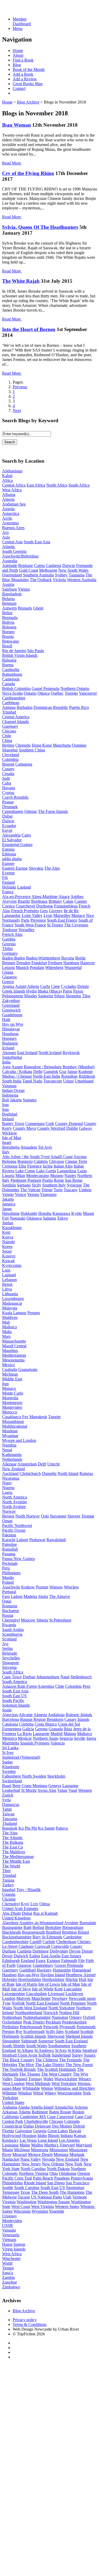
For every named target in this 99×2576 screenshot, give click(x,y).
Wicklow (10, 1133)
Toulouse (10, 930)
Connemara (35, 1124)
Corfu (45, 986)
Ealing (35, 1956)
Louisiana (10, 2145)
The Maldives (14, 1852)
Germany (10, 953)
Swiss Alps (47, 1790)
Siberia (42, 1620)
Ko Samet (46, 1828)
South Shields (14, 2046)
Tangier (54, 1417)
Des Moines (62, 2126)
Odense (31, 811)
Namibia (9, 1445)
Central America (16, 717)
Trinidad (9, 712)
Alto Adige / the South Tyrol (26, 1157)
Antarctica (11, 513)
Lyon (48, 915)
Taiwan (8, 1814)
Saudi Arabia (13, 1630)
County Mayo (25, 1128)
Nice (90, 915)
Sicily (36, 1185)
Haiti (6, 1019)
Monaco (78, 915)
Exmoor (53, 1961)
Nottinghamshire (37, 2017)
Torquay (35, 2079)
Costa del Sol (69, 1724)
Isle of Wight (43, 1989)
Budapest (10, 1043)
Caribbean (11, 703)
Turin (58, 1190)
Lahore (22, 1540)
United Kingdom (16, 1918)
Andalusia (56, 1715)
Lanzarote (41, 1734)
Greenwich (11, 1010)
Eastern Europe (15, 868)
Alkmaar (9, 1464)
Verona (33, 1194)
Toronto (71, 693)
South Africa (79, 485)
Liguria (8, 1176)
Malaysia (10, 1308)
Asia (6, 537)
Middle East (12, 1379)
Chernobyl (11, 1620)
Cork (50, 1124)
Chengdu (23, 745)
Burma (8, 665)
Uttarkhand (84, 1081)
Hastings (9, 1975)
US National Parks (46, 2197)
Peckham (53, 2022)
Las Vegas (28, 2140)
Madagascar (12, 1303)
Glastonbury (43, 1965)
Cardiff (36, 1942)
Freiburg (55, 963)
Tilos (86, 996)
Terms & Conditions (30, 2324)
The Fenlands (70, 2060)
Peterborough (31, 2027)
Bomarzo (25, 1161)
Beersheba (11, 1147)
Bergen (8, 1516)
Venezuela (11, 2235)
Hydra (31, 991)
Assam (17, 1067)
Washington (27, 2202)
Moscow (28, 1620)
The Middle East (16, 1861)
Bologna (9, 627)
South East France (62, 920)
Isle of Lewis (49, 1984)
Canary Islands (77, 1719)
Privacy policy (25, 2320)
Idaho (42, 2136)
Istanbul (9, 1890)
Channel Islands (15, 722)
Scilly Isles (55, 2032)
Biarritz (24, 901)
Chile (7, 736)
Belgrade (10, 1653)
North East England (42, 2003)
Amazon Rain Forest (19, 1686)
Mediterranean (14, 1355)
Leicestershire (14, 1994)
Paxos (78, 991)
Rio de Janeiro (14, 651)
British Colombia (16, 688)
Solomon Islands (16, 1705)
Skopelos (73, 996)
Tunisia (8, 1880)
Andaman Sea (14, 504)
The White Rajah (21, 281)
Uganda (9, 1894)
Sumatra (30, 1100)
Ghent (38, 608)
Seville (80, 1738)
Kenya (8, 1237)
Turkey (8, 1885)
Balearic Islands (79, 1715)
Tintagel (20, 2079)
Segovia (66, 1738)
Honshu (45, 1213)
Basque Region (33, 1719)
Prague (8, 802)
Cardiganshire (14, 698)
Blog (17, 65)
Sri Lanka (10, 1748)
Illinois (54, 2136)
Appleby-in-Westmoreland (41, 1923)
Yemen (8, 2268)
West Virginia (43, 2206)
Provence (38, 920)
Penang (34, 1313)
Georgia (9, 944)
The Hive (26, 2065)
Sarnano (24, 1185)
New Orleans (53, 2164)
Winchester (11, 2258)
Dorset (87, 1951)
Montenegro (12, 1403)
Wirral (38, 2093)
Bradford (53, 1932)
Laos (6, 1270)
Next (17, 411)
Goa (63, 1072)
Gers (44, 911)
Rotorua (86, 1473)
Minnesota (40, 2150)
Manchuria (62, 745)
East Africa (36, 485)
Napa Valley (31, 2159)
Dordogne (45, 906)
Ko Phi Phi (28, 1828)
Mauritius (10, 1351)
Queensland (12, 575)
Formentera (12, 1729)
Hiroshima (11, 1213)
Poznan (42, 1587)
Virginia (9, 2202)
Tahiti (7, 1809)
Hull (83, 1979)
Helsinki (9, 887)
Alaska (24, 2107)
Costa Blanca (46, 1724)
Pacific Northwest (17, 1526)
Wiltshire (10, 2093)
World (7, 2263)
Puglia (48, 1180)
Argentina (10, 523)
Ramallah (10, 1549)
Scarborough (34, 2032)
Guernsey (10, 726)
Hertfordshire (53, 1979)
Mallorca (10, 1327)
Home (18, 51)
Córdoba (26, 1724)
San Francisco (77, 2183)
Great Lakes (58, 2131)
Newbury (60, 1998)
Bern (16, 1786)
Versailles (26, 930)
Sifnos (59, 996)
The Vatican (30, 1190)
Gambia (9, 939)
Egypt (7, 830)
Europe (8, 863)
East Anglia (51, 1956)
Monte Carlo (13, 1393)
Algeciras (10, 1715)
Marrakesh (38, 1417)
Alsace (64, 897)
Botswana (10, 641)
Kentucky (10, 2140)
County (8, 769)
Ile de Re (71, 911)
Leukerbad (11, 1790)
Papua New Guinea (18, 1559)
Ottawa (44, 693)
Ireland (8, 1119)
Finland (8, 882)
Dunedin (49, 1473)
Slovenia (9, 1667)
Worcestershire (70, 2093)
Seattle (8, 2188)
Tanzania (10, 1819)
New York (74, 2164)
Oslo (45, 1516)
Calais (68, 901)
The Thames (30, 2074)
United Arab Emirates (20, 1909)
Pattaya (62, 1828)
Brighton (69, 1932)
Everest (8, 873)
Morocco (10, 1412)
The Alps (52, 868)
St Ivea (61, 2050)
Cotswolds (60, 1946)
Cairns (39, 566)
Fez (25, 1417)
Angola (8, 509)
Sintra (43, 1596)
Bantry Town (13, 1124)
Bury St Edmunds (47, 1937)
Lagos (7, 1492)
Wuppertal (73, 967)
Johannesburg (48, 1677)
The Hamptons (72, 2192)
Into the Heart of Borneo (29, 329)
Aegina (8, 986)
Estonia (8, 849)
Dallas (29, 2126)
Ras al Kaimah (46, 1913)
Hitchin (72, 1979)
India (6, 1062)
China (7, 740)
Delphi (83, 986)
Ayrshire (71, 1923)
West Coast (21, 2206)
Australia (10, 561)
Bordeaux (39, 901)
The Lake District (50, 2065)
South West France (30, 925)
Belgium (9, 603)
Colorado (72, 2121)
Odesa (45, 1904)
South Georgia (14, 551)
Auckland (10, 1473)
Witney (50, 2093)
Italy (6, 1152)
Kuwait (8, 1261)
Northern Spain (46, 1738)
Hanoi (7, 2244)
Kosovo (9, 1256)
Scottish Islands (33, 2036)
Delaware (43, 2126)
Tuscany (71, 1190)
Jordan (8, 1223)
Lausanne (70, 1786)
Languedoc (11, 915)
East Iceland (27, 1053)
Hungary (10, 1038)
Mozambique (13, 1421)
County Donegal (69, 1124)
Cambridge (73, 1937)
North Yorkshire (62, 2008)
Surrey (77, 2055)
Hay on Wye (13, 1024)
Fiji (5, 878)
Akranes (9, 1053)
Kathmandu (12, 1455)
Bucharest (10, 1611)
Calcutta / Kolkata (17, 1072)
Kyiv (25, 1904)
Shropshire (11, 2041)
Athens (33, 986)
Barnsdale (88, 1923)
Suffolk (44, 2055)
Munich (22, 967)
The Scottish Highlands (56, 2069)
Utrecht (53, 1464)
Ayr (5, 1644)
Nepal (7, 1450)
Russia (8, 1615)
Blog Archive (28, 102)
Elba (22, 1166)
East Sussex (71, 1956)
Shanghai (10, 750)
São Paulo (36, 651)
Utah (67, 2197)
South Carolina (27, 2188)
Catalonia (10, 1724)
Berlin (80, 958)
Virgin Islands (14, 2249)
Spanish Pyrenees (35, 1743)
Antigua (9, 707)
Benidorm (55, 1719)
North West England (30, 2008)
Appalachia (64, 2107)
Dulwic (8, 821)
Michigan (10, 1374)
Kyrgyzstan (12, 1265)
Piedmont (18, 1180)
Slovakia (36, 868)
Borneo (8, 632)
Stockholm (56, 1776)
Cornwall (42, 1946)
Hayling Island (53, 1975)
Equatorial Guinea (17, 845)
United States (13, 2102)
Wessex (85, 2079)
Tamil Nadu (32, 1081)
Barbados (25, 707)
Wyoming (40, 2211)
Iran (5, 1105)
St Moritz (29, 1790)
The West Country (56, 2074)
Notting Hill (69, 2013)
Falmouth (69, 1961)
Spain (7, 1710)
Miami (8, 2150)
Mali (6, 1322)
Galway (86, 1128)
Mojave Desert (40, 2154)
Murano (57, 1176)
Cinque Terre (76, 1161)
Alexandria (11, 835)
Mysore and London (19, 1440)
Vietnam (9, 2240)
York (87, 2093)
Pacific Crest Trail (17, 2178)
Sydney (61, 575)
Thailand (10, 1823)
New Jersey (31, 2164)
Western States (67, 2206)
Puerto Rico (79, 707)
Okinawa (34, 1218)
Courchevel (25, 906)
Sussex (90, 2055)
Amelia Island (42, 2107)
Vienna (24, 589)
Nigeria (8, 1488)
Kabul (7, 476)
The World (11, 1866)
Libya (7, 1289)
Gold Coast (29, 570)
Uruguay (10, 2216)
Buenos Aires (13, 528)
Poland (8, 1582)
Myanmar (10, 1436)
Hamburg (71, 963)
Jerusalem (29, 1147)
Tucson (24, 2197)
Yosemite (56, 2211)
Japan (7, 1209)
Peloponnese (13, 996)
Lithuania (10, 1294)
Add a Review (25, 79)
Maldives (10, 1317)
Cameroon (11, 679)
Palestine (10, 1544)
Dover (7, 1956)
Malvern (23, 1998)
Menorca (10, 1738)
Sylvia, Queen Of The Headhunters (40, 227)
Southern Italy (54, 1185)
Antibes (77, 897)
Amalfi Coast (62, 1157)
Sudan (7, 1762)
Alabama (10, 2107)
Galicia (28, 1729)
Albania (9, 495)
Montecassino (38, 1176)
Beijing (8, 745)
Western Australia (82, 580)
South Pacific (13, 1700)
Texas (25, 2192)
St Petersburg (60, 1620)
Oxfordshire (12, 2022)
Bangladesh (12, 594)
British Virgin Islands (20, 655)
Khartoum (11, 1767)
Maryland (84, 2145)
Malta (7, 1332)
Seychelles (11, 1658)
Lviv (34, 1904)
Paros (67, 991)
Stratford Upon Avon (20, 2055)
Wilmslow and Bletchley (75, 2088)
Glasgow (10, 977)
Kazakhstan (12, 1228)
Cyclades (69, 986)
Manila (8, 1578)
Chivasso (56, 1161)
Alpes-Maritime (44, 897)
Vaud (73, 1790)
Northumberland (29, 2013)
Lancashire (73, 1989)
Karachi (9, 1540)
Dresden (23, 963)
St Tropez (55, 925)
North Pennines (73, 2003)
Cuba (7, 783)
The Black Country (18, 2060)
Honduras (10, 1034)
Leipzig (8, 967)
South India (12, 1081)
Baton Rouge (60, 2112)
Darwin (69, 566)
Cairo (26, 835)
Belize (7, 613)
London (9, 1998)
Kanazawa (61, 1213)
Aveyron (9, 901)
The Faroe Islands (53, 811)
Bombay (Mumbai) (79, 1067)
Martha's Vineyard (59, 2145)
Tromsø (88, 1516)
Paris (25, 920)
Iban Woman (16, 125)
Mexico (8, 1365)
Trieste (47, 1190)
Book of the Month (29, 69)
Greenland (11, 1005)
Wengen (85, 1790)
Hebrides (10, 1979)
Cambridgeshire (15, 1942)
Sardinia (9, 1185)
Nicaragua (11, 1478)
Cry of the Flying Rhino (28, 173)
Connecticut (12, 2126)
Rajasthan (69, 1076)
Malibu (37, 2145)
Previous (20, 387)
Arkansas (10, 2112)
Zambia (8, 2277)
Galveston (23, 2131)
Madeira (30, 1596)
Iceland (8, 1048)
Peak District (34, 2022)
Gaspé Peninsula (46, 688)
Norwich (51, 2013)
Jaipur (72, 1072)
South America (15, 1682)
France (8, 892)
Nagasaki (18, 1218)
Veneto (8, 1194)
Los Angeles (69, 2140)
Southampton (59, 2046)
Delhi (38, 1072)
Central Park (13, 2121)
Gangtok (51, 1072)
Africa (7, 480)
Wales (48, 2079)
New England (68, 2159)
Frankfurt (39, 963)
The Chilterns (47, 2060)
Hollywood (12, 2136)
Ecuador (9, 826)
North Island (68, 1473)
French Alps (12, 934)
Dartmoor (41, 1951)
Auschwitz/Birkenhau (20, 556)
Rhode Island (35, 2183)
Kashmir (86, 1072)
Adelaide (10, 566)
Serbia (7, 1648)
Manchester (41, 1998)
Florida (8, 2131)
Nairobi (8, 1242)
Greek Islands (14, 991)
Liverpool (56, 1994)
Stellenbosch (81, 1677)
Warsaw (56, 1587)
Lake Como (25, 1171)
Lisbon (17, 1596)
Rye (19, 2032)
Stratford (90, 2050)
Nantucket (11, 2159)
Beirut (7, 1284)
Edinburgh (11, 1961)
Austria (8, 584)
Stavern (74, 1516)
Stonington (75, 2188)
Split (6, 778)
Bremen (9, 963)
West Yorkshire (64, 2084)
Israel (7, 1142)
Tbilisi (7, 949)
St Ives (8, 1752)
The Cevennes (76, 925)
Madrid (56, 1734)
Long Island (48, 2140)
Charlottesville (36, 2121)
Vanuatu (9, 2230)
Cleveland (11, 755)
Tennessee (11, 2192)
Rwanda (9, 1625)
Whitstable (31, 2088)
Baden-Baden (14, 958)
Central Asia (12, 542)
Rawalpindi (56, 1540)
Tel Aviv (45, 1147)
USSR (8, 2225)
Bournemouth (33, 1932)
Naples (70, 1176)
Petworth (51, 2027)
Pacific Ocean (14, 1530)
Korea (7, 1246)
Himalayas (11, 1029)
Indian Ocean (13, 1090)
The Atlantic (12, 1838)
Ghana (8, 972)
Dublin (72, 1128)
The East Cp (13, 1847)
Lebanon (10, 1280)
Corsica (8, 906)
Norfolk (18, 2003)
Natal (65, 1677)
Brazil (7, 646)
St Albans (25, 2050)
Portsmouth (86, 2027)
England (28, 1961)
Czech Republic (15, 797)
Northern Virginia (34, 2173)
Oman (7, 1521)
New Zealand (13, 1469)
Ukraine (9, 1899)
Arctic (7, 518)
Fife (81, 1961)
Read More (11, 163)
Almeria (40, 1715)
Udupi (68, 1081)
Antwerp (10, 608)
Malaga (70, 1734)
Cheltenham (66, 1942)
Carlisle (49, 1942)
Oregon (84, 2173)
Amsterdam (27, 1464)
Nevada (48, 2159)
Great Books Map (28, 84)
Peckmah (10, 1563)
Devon (75, 1951)
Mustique (10, 1431)
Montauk (77, 2154)
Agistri (21, 986)
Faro (6, 1596)
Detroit (79, 2126)
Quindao (79, 745)
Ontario (30, 693)
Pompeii (34, 1180)
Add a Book (23, 74)
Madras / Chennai (17, 1076)
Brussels (25, 608)
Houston (29, 2136)
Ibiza (68, 1729)
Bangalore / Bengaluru (43, 1067)
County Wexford (51, 1128)
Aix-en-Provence (16, 897)
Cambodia (11, 670)
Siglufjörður (12, 1057)
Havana (9, 788)
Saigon (19, 2244)
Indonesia (10, 1095)
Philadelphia (12, 2183)
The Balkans (13, 1842)
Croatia (8, 774)
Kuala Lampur (14, 1313)
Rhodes (31, 996)
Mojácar (25, 1738)
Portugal (9, 1592)
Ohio (54, 2173)
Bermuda (10, 618)
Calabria (41, 1161)
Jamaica (9, 1204)
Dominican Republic (51, 707)
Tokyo (62, 1218)
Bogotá (8, 764)
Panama (9, 1554)
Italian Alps (63, 1166)
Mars (6, 1336)
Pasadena (62, 2178)
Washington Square (54, 2202)
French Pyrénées (25, 911)
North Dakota (58, 2169)
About (18, 55)
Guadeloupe (12, 1015)
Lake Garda (46, 1171)
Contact (19, 88)
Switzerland (12, 1781)
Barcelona (11, 1719)
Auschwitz (11, 1587)
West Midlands (38, 2084)
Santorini (46, 996)
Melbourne (48, 570)
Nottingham (12, 2017)
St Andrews (44, 2050)
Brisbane (26, 566)
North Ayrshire (15, 1502)
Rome (59, 1180)
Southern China (32, 750)
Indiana (67, 2136)
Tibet (6, 1871)
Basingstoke (12, 1927)
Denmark (10, 807)
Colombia (10, 759)
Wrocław (71, 1587)
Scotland (9, 1639)
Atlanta (25, 2112)
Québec (57, 693)
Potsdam (37, 967)
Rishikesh (87, 1076)
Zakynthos (11, 1001)
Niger (7, 1483)
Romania (10, 1606)
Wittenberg (54, 967)
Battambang (12, 674)
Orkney (76, 2017)
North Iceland (50, 1053)
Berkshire (53, 1927)
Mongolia (10, 1398)
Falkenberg (11, 1776)
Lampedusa (67, 1171)
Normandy (11, 920)
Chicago (9, 731)
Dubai (7, 816)
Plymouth (67, 2027)
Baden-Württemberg (43, 958)
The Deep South (45, 2192)
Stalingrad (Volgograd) (21, 1757)
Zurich (8, 1795)
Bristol (83, 1932)
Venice (20, 1194)
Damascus (11, 1805)
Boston (78, 2112)
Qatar (7, 1601)
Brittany (55, 901)
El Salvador (12, 840)
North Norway (28, 1516)
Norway (9, 1511)
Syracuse (74, 1185)
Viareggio (48, 1194)
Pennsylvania (82, 2178)
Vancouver (88, 693)
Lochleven (74, 1994)
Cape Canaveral (60, 2117)
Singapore (11, 1663)
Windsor (25, 2093)
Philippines (11, 1573)
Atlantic (9, 547)
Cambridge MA (33, 2117)
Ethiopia (9, 854)
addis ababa (12, 859)
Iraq (5, 1109)
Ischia (48, 1166)
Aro (5, 532)
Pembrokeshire (74, 2022)
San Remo (74, 1180)
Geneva (55, 1786)
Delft (42, 1464)
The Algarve (60, 1596)
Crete (55, 986)
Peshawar (37, 1540)
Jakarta (16, 1100)
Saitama (49, 1218)
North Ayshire (14, 1507)
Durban (29, 1677)
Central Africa (14, 485)
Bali (6, 1100)
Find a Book (23, 60)
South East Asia (37, 542)
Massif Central (14, 1346)
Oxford (89, 2017)
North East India (46, 1076)
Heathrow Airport (81, 1975)
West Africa (12, 490)
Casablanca (12, 1417)
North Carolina (33, 2169)
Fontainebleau (66, 906)
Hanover (88, 963)
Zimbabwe (11, 2287)
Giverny (56, 911)
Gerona (41, 1729)
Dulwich (21, 1956)
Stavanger (58, 1516)
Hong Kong (42, 745)
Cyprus (8, 793)
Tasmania (77, 575)
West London (13, 2084)
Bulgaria (9, 660)
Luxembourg (13, 1299)
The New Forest (79, 2065)
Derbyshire (59, 1951)
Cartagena (24, 764)
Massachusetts (14, 1341)
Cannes (81, 901)
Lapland (24, 887)
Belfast (38, 1927)
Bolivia (8, 622)
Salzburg (10, 589)
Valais (62, 1790)
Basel (7, 1786)
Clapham (26, 1946)
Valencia (58, 1743)
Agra (6, 1067)
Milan (20, 1176)
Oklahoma (68, 2173)
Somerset (46, 2041)
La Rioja (24, 1734)
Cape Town (12, 1677)
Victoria (59, 580)
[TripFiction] (28, 10)
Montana (61, 2154)
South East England (71, 2041)
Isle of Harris (26, 1984)
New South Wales (73, 570)
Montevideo (12, 1407)
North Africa (57, 485)
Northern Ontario (75, 688)
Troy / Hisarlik (29, 1890)
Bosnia (8, 636)
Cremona (10, 1166)
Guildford (27, 1970)
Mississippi (59, 2150)
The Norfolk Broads (19, 2069)
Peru (6, 1568)
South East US (14, 1696)
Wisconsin (22, 2211)
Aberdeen (10, 1923)
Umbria (85, 1190)
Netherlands (12, 1459)
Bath (27, 1927)
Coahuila (10, 1369)
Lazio (82, 1171)
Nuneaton (60, 2017)
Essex (41, 1961)
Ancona (80, 1157)
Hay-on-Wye (29, 1975)
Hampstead (81, 1970)
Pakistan (9, 1535)
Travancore (53, 1081)
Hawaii (75, 2131)
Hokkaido (29, 1213)
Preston (8, 2032)
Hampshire (62, 1970)
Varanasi (9, 1086)
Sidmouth (29, 2041)
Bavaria (68, 958)
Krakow (28, 1587)
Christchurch (30, 1473)
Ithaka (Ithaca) (50, 991)
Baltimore (40, 2112)
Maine (25, 2145)
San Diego (56, 2183)
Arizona (81, 2107)
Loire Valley (32, 915)
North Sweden (34, 1776)
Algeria (8, 499)
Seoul (7, 1251)
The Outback (41, 580)
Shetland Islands (79, 2036)
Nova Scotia (12, 693)
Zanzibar (10, 2282)
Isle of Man (12, 1138)
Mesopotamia (13, 1360)
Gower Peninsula (69, 1965)
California (10, 2117)
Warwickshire (66, 2079)
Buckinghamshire (17, 1937)
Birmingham (73, 1927)
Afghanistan (12, 471)
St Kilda (74, 2050)
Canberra (54, 566)
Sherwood (56, 2036)
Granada (56, 1729)
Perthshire (10, 2027)
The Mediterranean (18, 1857)
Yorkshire (10, 2098)
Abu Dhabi (11, 1913)
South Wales (37, 2046)
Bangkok (10, 1828)
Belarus (8, 599)
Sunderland (61, 2055)
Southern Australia (38, 575)
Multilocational (15, 1426)
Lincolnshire (37, 1994)
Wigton (47, 2088)
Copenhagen (13, 811)
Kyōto (77, 1213)
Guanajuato (28, 1369)
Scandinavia (12, 1634)
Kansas (80, 2136)
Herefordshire (30, 1979)
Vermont (79, 2197)
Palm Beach (43, 2178)
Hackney (44, 1970)
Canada (8, 684)
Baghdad (10, 1114)
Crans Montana (34, 1786)
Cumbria (24, 1951)
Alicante (26, 1715)
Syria (6, 1800)
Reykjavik (71, 1053)
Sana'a (8, 2273)
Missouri (20, 2154)
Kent (6, 1232)
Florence (34, 1166)
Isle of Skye (21, 1989)
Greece (8, 982)
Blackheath (11, 1932)
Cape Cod (83, 2117)
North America (15, 1497)
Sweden (9, 1771)
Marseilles (62, 915)
